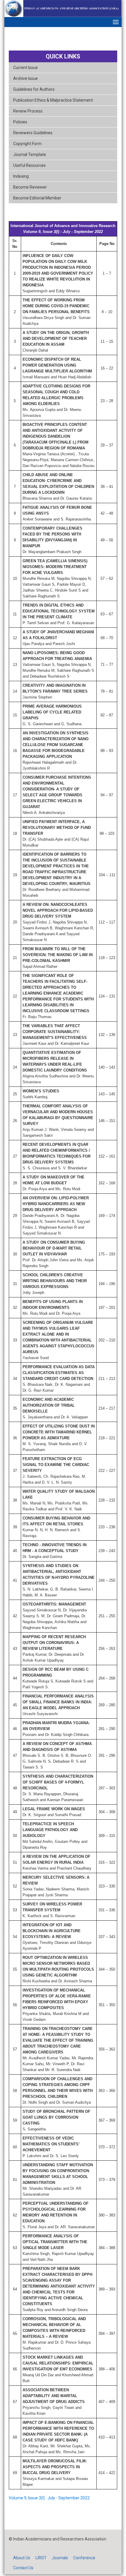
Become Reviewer (30, 187)
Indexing (21, 176)
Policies (20, 122)
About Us (22, 2558)
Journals (60, 2558)
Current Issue (25, 68)
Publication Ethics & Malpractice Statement (53, 100)
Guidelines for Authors (34, 89)
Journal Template (30, 155)
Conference (84, 2558)
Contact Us (23, 2568)
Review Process (28, 111)
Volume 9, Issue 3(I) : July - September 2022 (49, 2498)
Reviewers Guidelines (33, 133)
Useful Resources (29, 165)
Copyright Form (27, 144)
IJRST (41, 2558)
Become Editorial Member (37, 198)
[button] (116, 22)
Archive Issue (25, 78)
